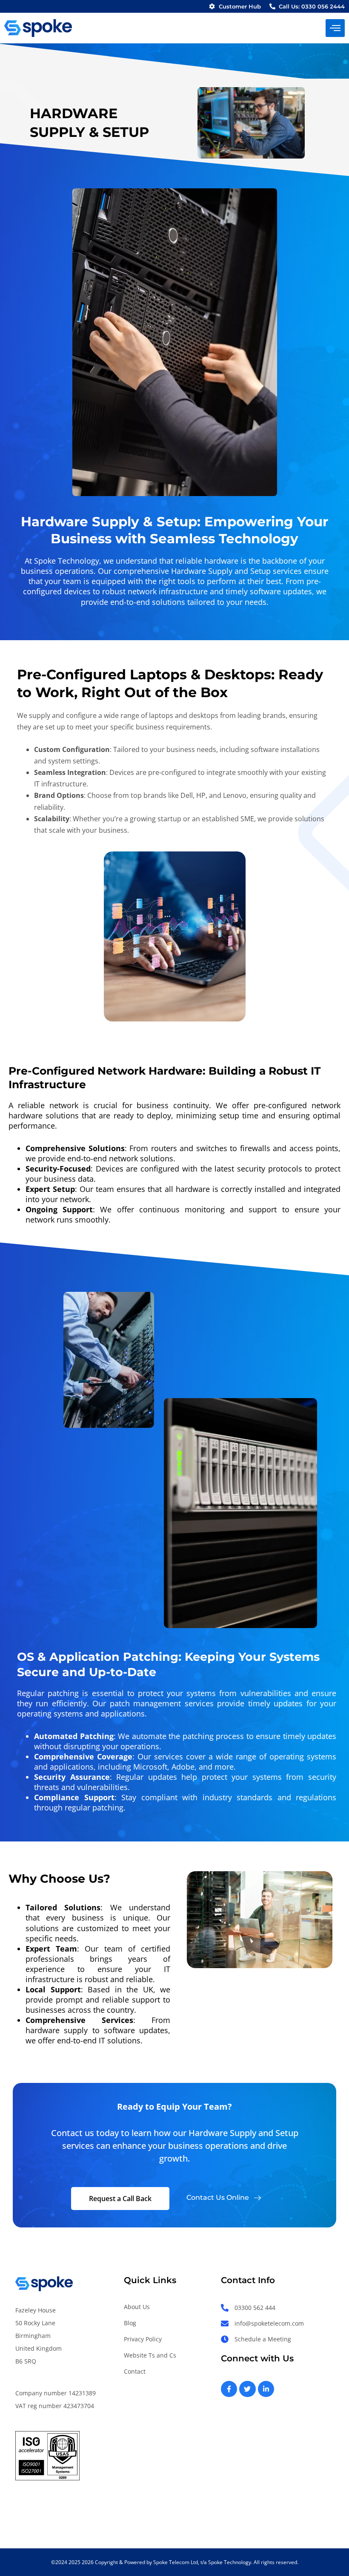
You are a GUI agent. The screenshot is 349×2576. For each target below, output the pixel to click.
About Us (137, 2307)
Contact (135, 2371)
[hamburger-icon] (335, 28)
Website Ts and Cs (150, 2355)
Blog (130, 2323)
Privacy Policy (143, 2339)
